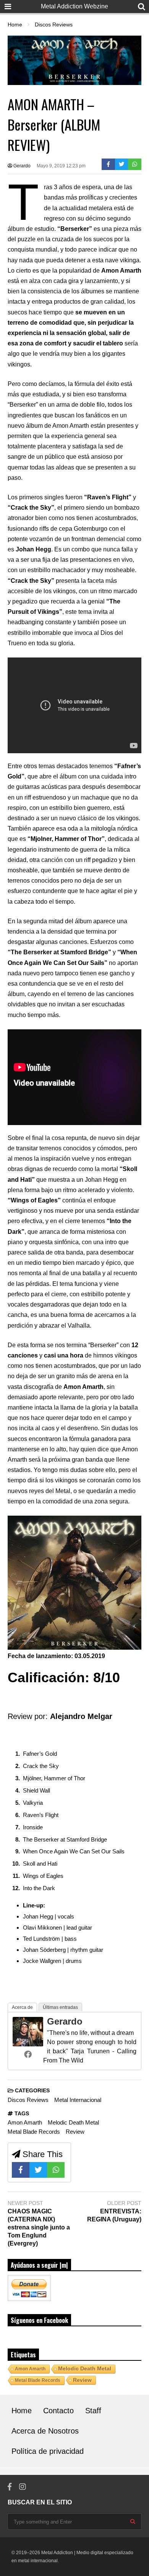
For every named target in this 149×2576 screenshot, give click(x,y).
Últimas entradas (60, 2007)
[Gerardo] (28, 2044)
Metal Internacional (78, 2100)
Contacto (58, 2411)
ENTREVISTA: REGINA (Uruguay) (114, 2215)
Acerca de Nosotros (45, 2431)
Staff (93, 2411)
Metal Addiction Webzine (74, 6)
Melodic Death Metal (73, 2122)
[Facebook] (108, 164)
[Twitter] (122, 164)
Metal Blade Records (34, 2132)
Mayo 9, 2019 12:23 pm (61, 166)
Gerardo (21, 166)
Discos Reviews (28, 2100)
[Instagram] (23, 2487)
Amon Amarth (25, 2122)
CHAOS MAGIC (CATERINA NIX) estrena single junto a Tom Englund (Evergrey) (39, 2227)
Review (75, 2132)
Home (22, 2411)
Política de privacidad (48, 2451)
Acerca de (22, 2007)
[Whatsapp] (135, 164)
